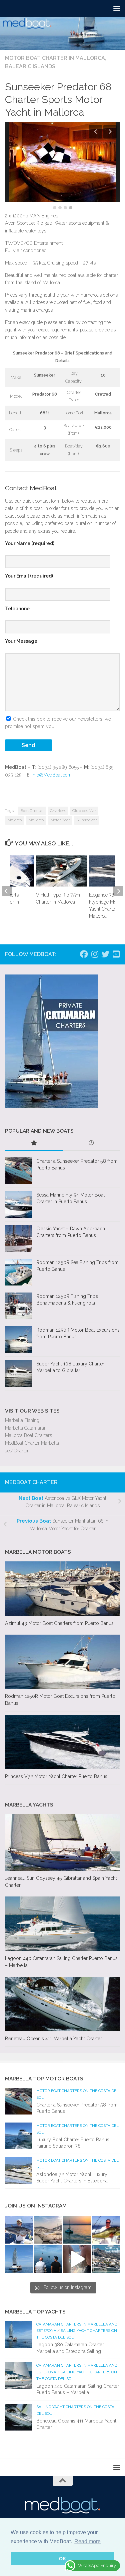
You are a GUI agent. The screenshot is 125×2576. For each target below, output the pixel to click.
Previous (95, 132)
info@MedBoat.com (52, 775)
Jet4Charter (17, 1451)
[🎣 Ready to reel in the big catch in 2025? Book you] (48, 2259)
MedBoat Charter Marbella (32, 1443)
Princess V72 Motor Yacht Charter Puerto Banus (56, 1776)
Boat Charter (32, 811)
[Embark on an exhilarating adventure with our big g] (19, 2230)
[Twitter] (105, 954)
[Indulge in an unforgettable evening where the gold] (77, 2230)
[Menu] (117, 8)
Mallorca (36, 820)
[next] (118, 891)
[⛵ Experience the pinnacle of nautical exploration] (19, 2259)
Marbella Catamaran (26, 1428)
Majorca (15, 820)
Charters (58, 811)
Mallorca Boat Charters (28, 1435)
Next (110, 132)
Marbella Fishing (22, 1420)
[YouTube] (116, 954)
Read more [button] (87, 2541)
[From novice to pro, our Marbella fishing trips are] (106, 2230)
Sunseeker (86, 820)
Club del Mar (84, 811)
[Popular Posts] (34, 1144)
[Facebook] (84, 954)
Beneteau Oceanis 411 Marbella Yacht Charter (53, 2039)
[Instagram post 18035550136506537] (77, 2259)
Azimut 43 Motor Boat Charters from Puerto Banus (59, 1623)
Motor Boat (60, 820)
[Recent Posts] (91, 1144)
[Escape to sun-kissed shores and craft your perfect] (48, 2230)
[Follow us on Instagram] (95, 954)
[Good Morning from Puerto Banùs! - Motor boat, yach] (106, 2259)
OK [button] (62, 2559)
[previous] (7, 891)
